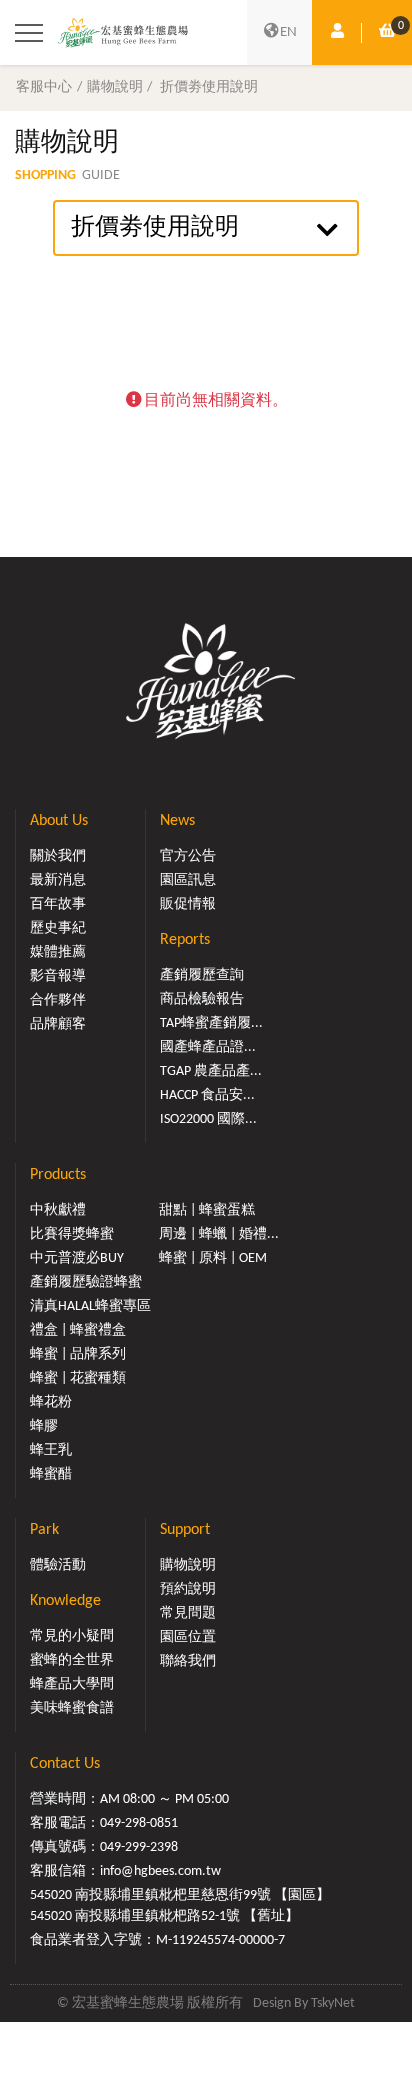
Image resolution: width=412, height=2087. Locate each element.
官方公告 (188, 856)
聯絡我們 (188, 1661)
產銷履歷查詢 (202, 975)
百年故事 (58, 904)
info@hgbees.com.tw (160, 1871)
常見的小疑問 (72, 1636)
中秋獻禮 (58, 1210)
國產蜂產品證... (208, 1047)
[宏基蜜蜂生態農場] (123, 32)
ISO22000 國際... (208, 1119)
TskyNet (333, 2003)
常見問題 (188, 1613)
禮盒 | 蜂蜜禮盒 (78, 1330)
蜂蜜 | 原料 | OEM (213, 1258)
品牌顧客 (58, 1024)
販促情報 (188, 904)
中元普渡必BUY (77, 1258)
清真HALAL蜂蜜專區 (90, 1306)
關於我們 (58, 856)
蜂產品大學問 (72, 1684)
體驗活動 (58, 1565)
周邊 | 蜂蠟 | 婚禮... (219, 1234)
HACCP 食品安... (207, 1095)
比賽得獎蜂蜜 (72, 1234)
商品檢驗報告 (202, 999)
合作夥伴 (58, 1000)
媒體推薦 (58, 952)
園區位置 (188, 1637)
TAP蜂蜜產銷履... (211, 1023)
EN (288, 32)
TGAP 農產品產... (211, 1071)
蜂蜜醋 (51, 1474)
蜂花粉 (51, 1402)
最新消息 (58, 880)
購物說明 (115, 87)
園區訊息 (188, 880)
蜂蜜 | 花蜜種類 (78, 1378)
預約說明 (188, 1589)
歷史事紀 (58, 928)
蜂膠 (44, 1426)
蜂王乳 (51, 1450)
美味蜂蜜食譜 (72, 1708)
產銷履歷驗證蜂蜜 (86, 1282)
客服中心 (44, 87)
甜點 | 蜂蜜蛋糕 (207, 1210)
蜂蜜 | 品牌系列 (78, 1354)
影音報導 (58, 976)
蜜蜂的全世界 (72, 1660)
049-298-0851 (139, 1823)
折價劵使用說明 (209, 87)
